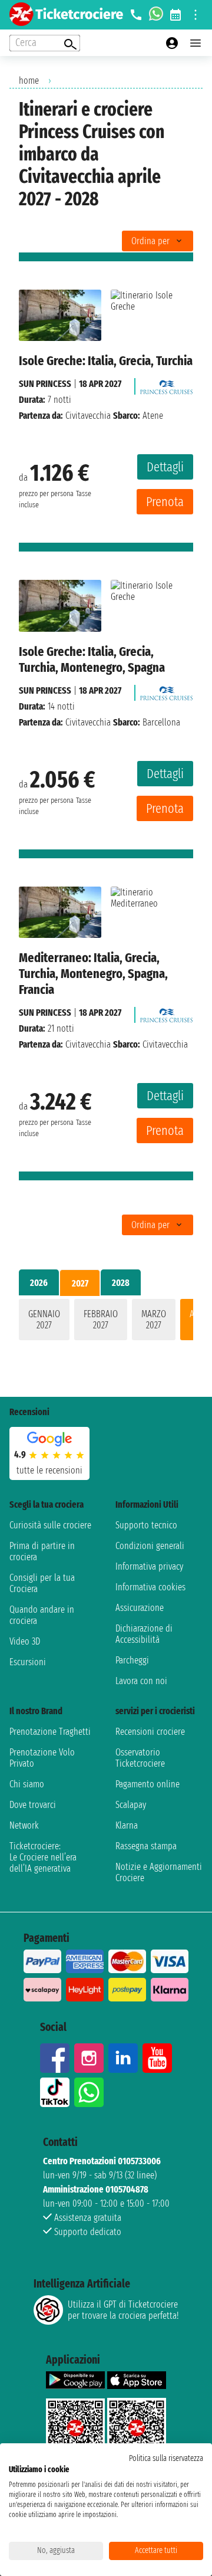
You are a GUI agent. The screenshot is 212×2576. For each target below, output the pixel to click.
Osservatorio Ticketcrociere (140, 1758)
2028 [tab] (121, 1283)
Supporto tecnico (146, 1525)
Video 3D (25, 1641)
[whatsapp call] (156, 15)
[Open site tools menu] (196, 15)
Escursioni (28, 1662)
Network (24, 1825)
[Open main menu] (196, 43)
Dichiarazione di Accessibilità (144, 1634)
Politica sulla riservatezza (166, 2458)
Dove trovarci (33, 1805)
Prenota (165, 502)
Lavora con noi (141, 1681)
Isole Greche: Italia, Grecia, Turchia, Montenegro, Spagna (92, 659)
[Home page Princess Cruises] (167, 384)
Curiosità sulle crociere (50, 1525)
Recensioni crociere (150, 1732)
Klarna (127, 1825)
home (29, 81)
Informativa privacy (149, 1566)
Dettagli (165, 467)
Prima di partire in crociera (42, 1551)
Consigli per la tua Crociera (42, 1583)
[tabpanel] (106, 1322)
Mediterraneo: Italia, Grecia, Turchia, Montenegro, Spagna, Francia (93, 974)
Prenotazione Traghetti (50, 1732)
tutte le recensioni (49, 1470)
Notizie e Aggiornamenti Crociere (159, 1872)
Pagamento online (148, 1784)
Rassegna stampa (146, 1846)
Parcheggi (132, 1660)
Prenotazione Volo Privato (42, 1758)
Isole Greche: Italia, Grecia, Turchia (106, 361)
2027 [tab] (80, 1283)
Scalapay (131, 1805)
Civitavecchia (88, 416)
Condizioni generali (150, 1546)
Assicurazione (140, 1608)
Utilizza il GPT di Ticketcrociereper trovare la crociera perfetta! (123, 2310)
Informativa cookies (150, 1587)
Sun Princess (45, 384)
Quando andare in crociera (42, 1615)
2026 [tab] (39, 1283)
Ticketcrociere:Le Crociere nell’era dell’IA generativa (43, 1857)
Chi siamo (27, 1784)
